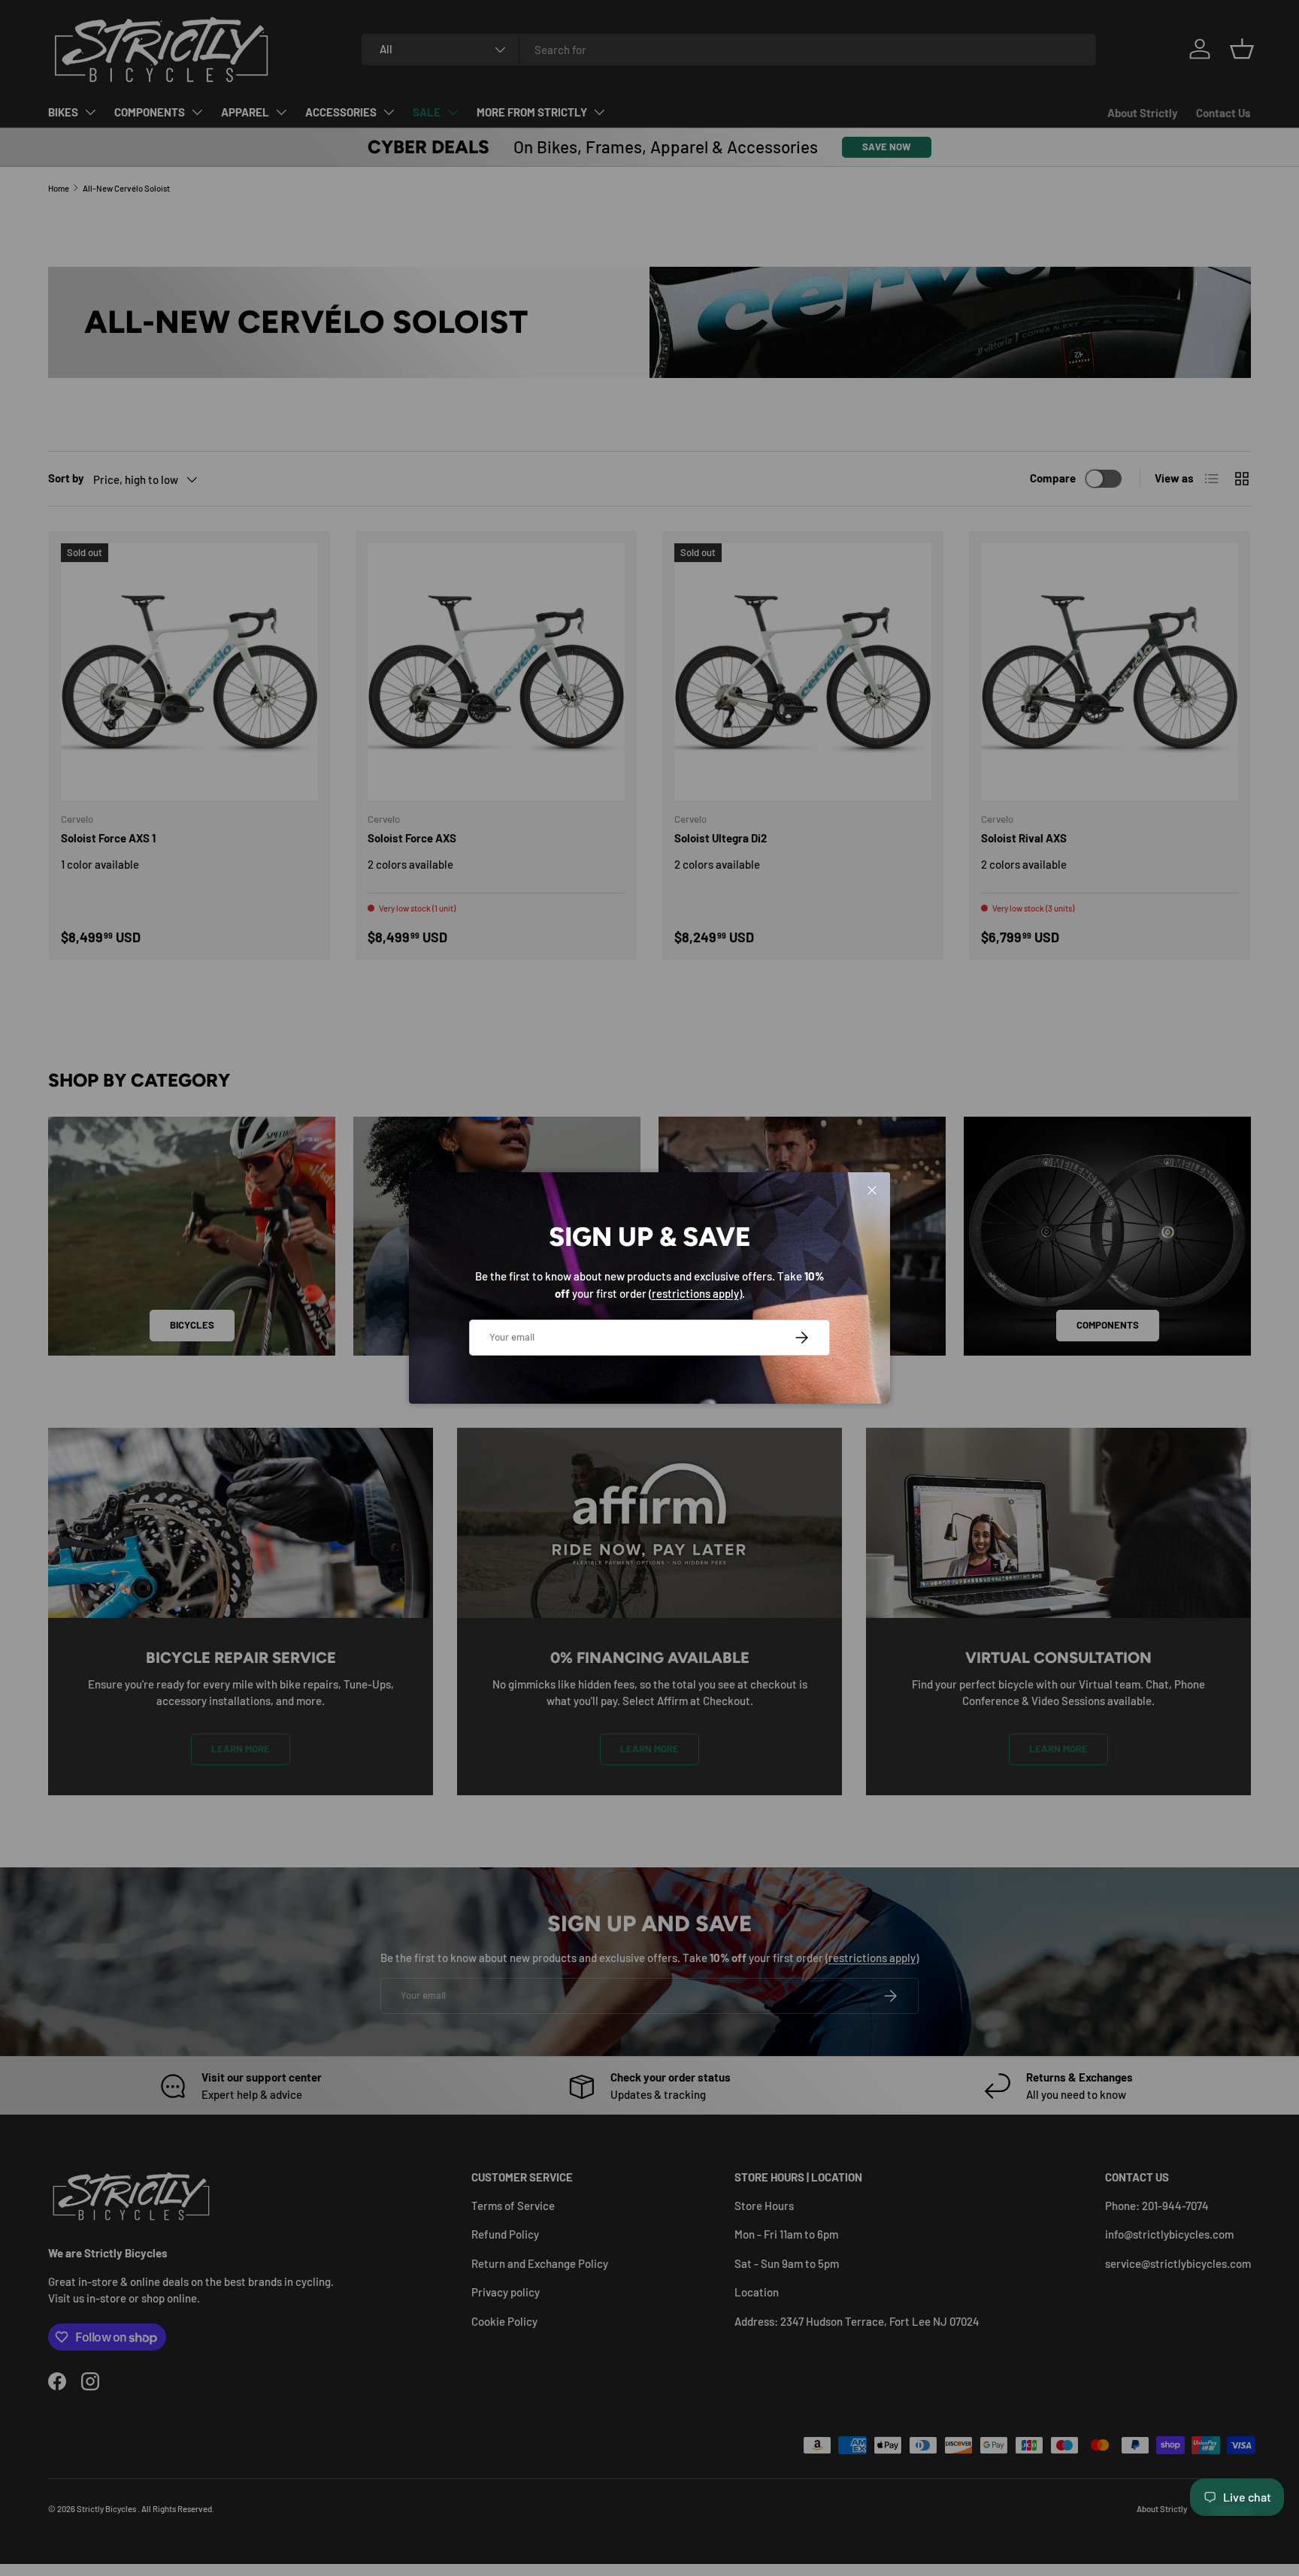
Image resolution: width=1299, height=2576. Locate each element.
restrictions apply (695, 1293)
